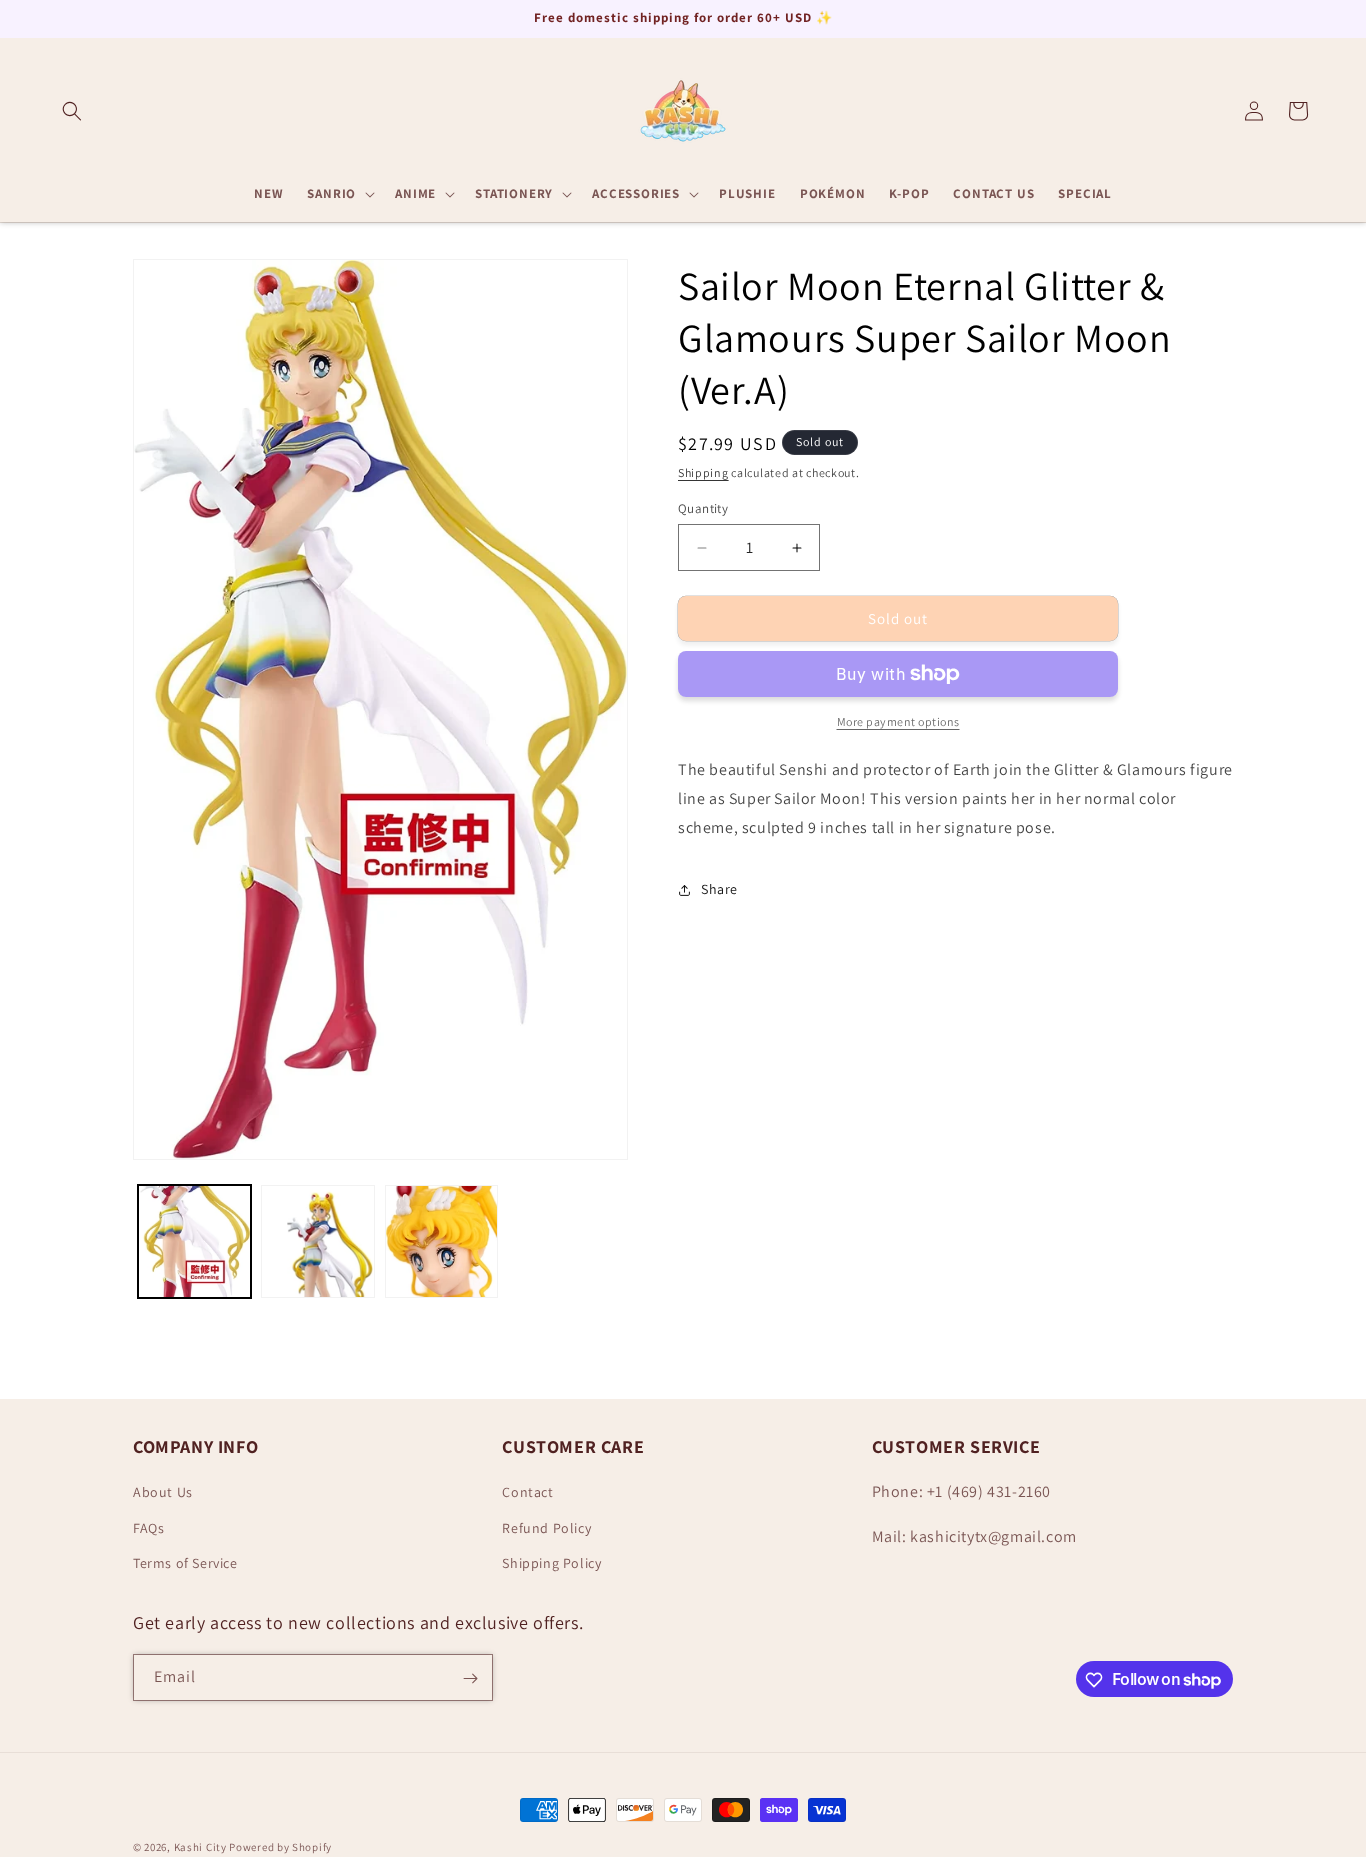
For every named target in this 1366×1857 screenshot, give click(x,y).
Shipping (703, 472)
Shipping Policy (551, 1563)
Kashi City (200, 1847)
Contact (527, 1493)
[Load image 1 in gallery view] (194, 1241)
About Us (163, 1493)
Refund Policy (546, 1528)
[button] (72, 111)
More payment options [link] (898, 721)
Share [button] (719, 889)
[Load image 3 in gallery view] (441, 1241)
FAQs (148, 1528)
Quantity (703, 508)
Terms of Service (185, 1563)
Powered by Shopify (280, 1847)
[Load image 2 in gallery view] (317, 1241)
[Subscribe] (470, 1678)
